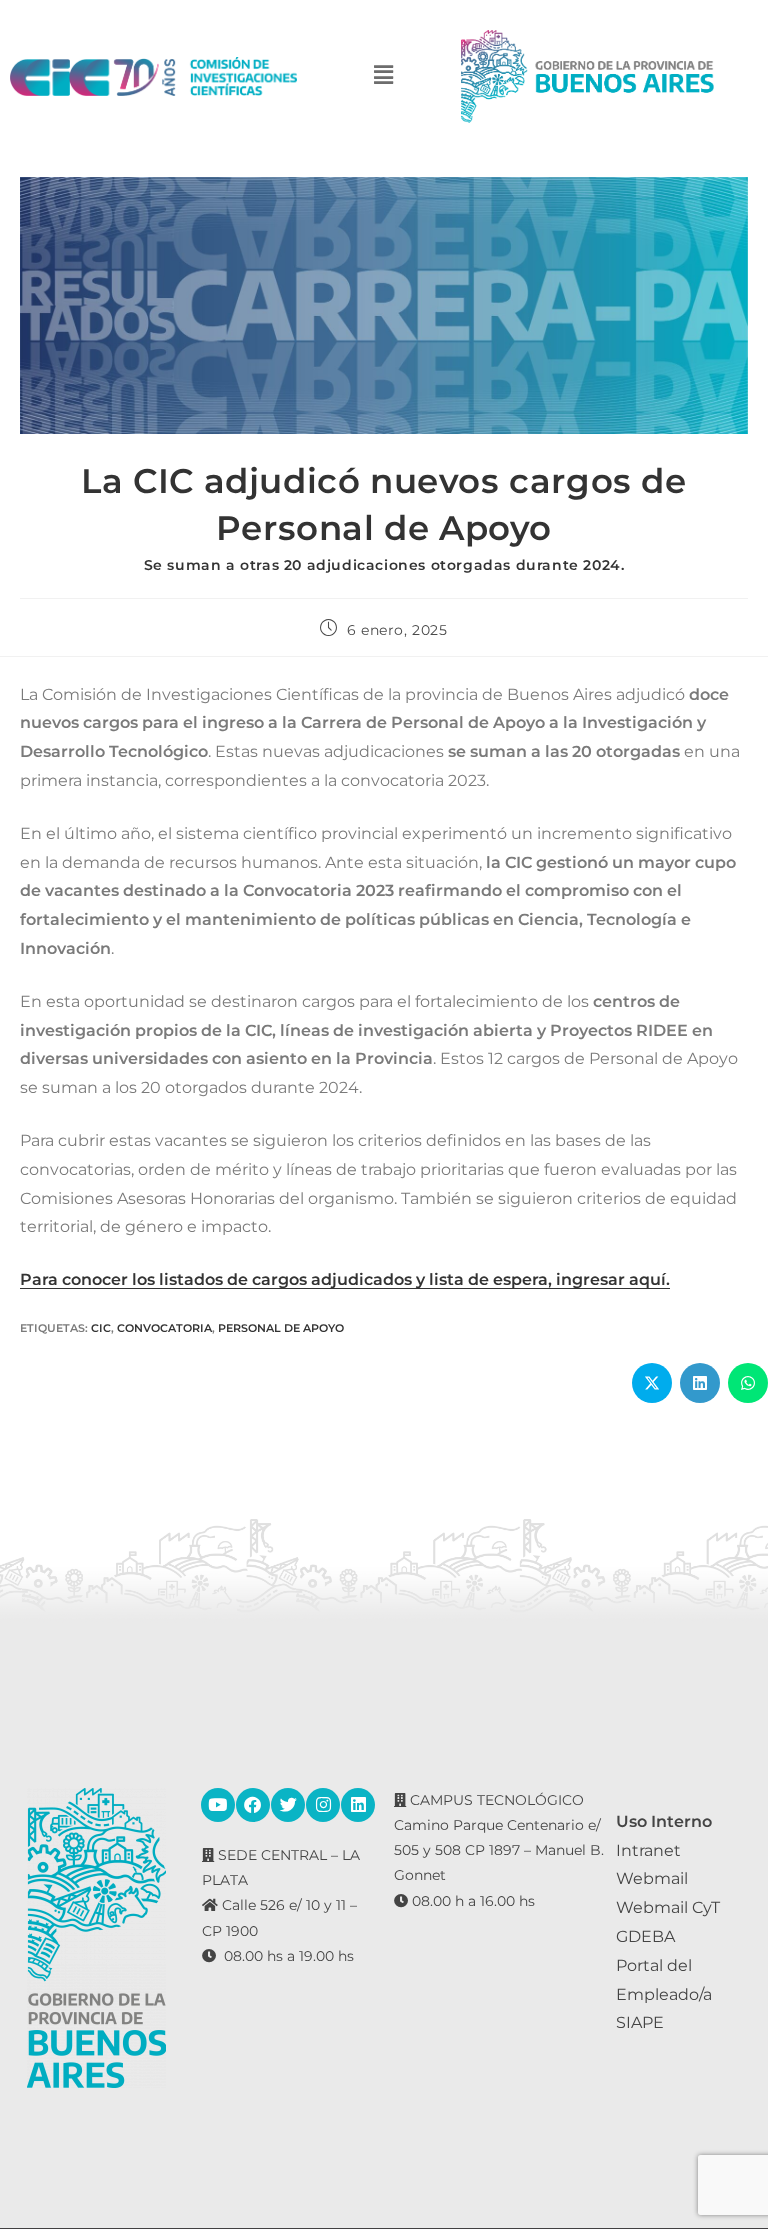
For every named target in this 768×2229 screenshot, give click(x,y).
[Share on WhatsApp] (748, 1383)
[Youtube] (218, 1805)
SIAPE (640, 2022)
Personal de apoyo (281, 1328)
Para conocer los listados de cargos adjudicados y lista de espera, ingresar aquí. (345, 1279)
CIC (101, 1328)
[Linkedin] (358, 1805)
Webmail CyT (668, 1907)
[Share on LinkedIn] (700, 1383)
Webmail (652, 1878)
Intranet (648, 1850)
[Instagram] (323, 1805)
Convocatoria (164, 1328)
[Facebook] (253, 1805)
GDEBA (645, 1936)
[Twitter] (288, 1805)
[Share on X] (652, 1383)
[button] (384, 76)
